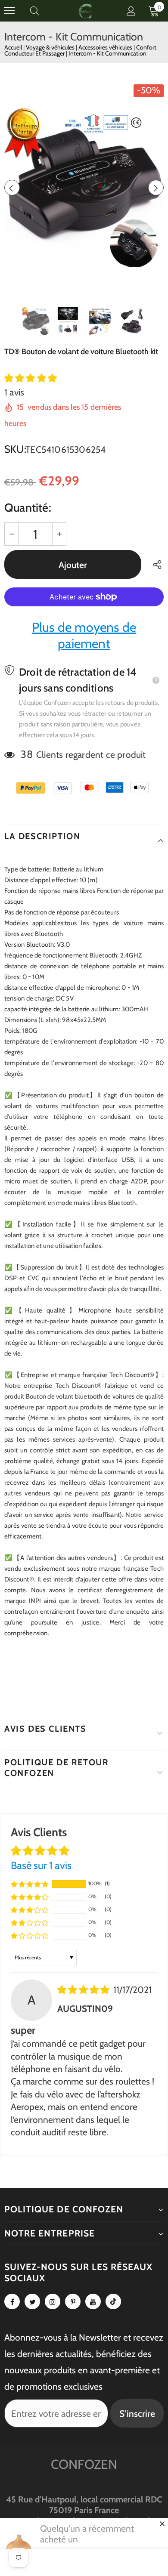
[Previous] (12, 188)
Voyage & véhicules (51, 47)
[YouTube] (93, 2301)
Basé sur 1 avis (41, 1865)
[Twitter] (32, 2301)
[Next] (156, 188)
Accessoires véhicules (106, 47)
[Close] (162, 2523)
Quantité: (28, 508)
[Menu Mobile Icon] (9, 11)
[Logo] (85, 11)
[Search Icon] (43, 11)
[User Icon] (131, 11)
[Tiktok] (113, 2301)
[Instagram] (53, 2301)
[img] (84, 1990)
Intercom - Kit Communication (107, 53)
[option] (84, 188)
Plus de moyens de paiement (84, 635)
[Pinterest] (73, 2301)
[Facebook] (12, 2301)
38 (27, 754)
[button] (31, 378)
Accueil (13, 47)
